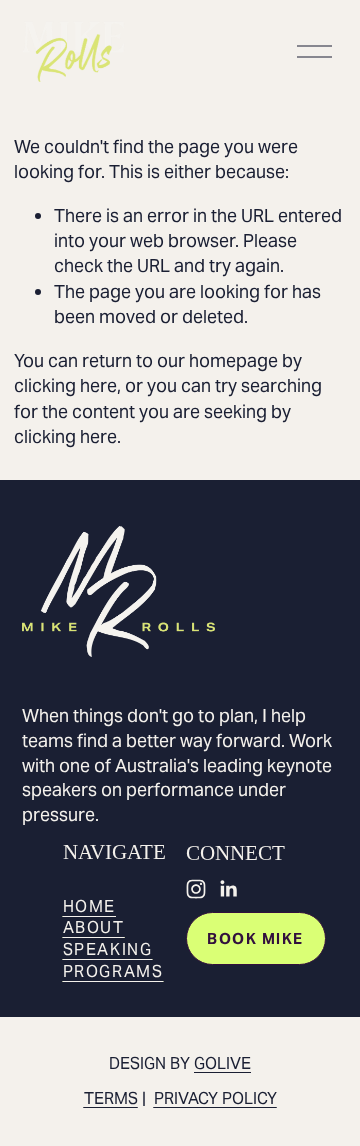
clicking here (65, 385)
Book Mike (255, 938)
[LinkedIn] (228, 889)
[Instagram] (196, 889)
